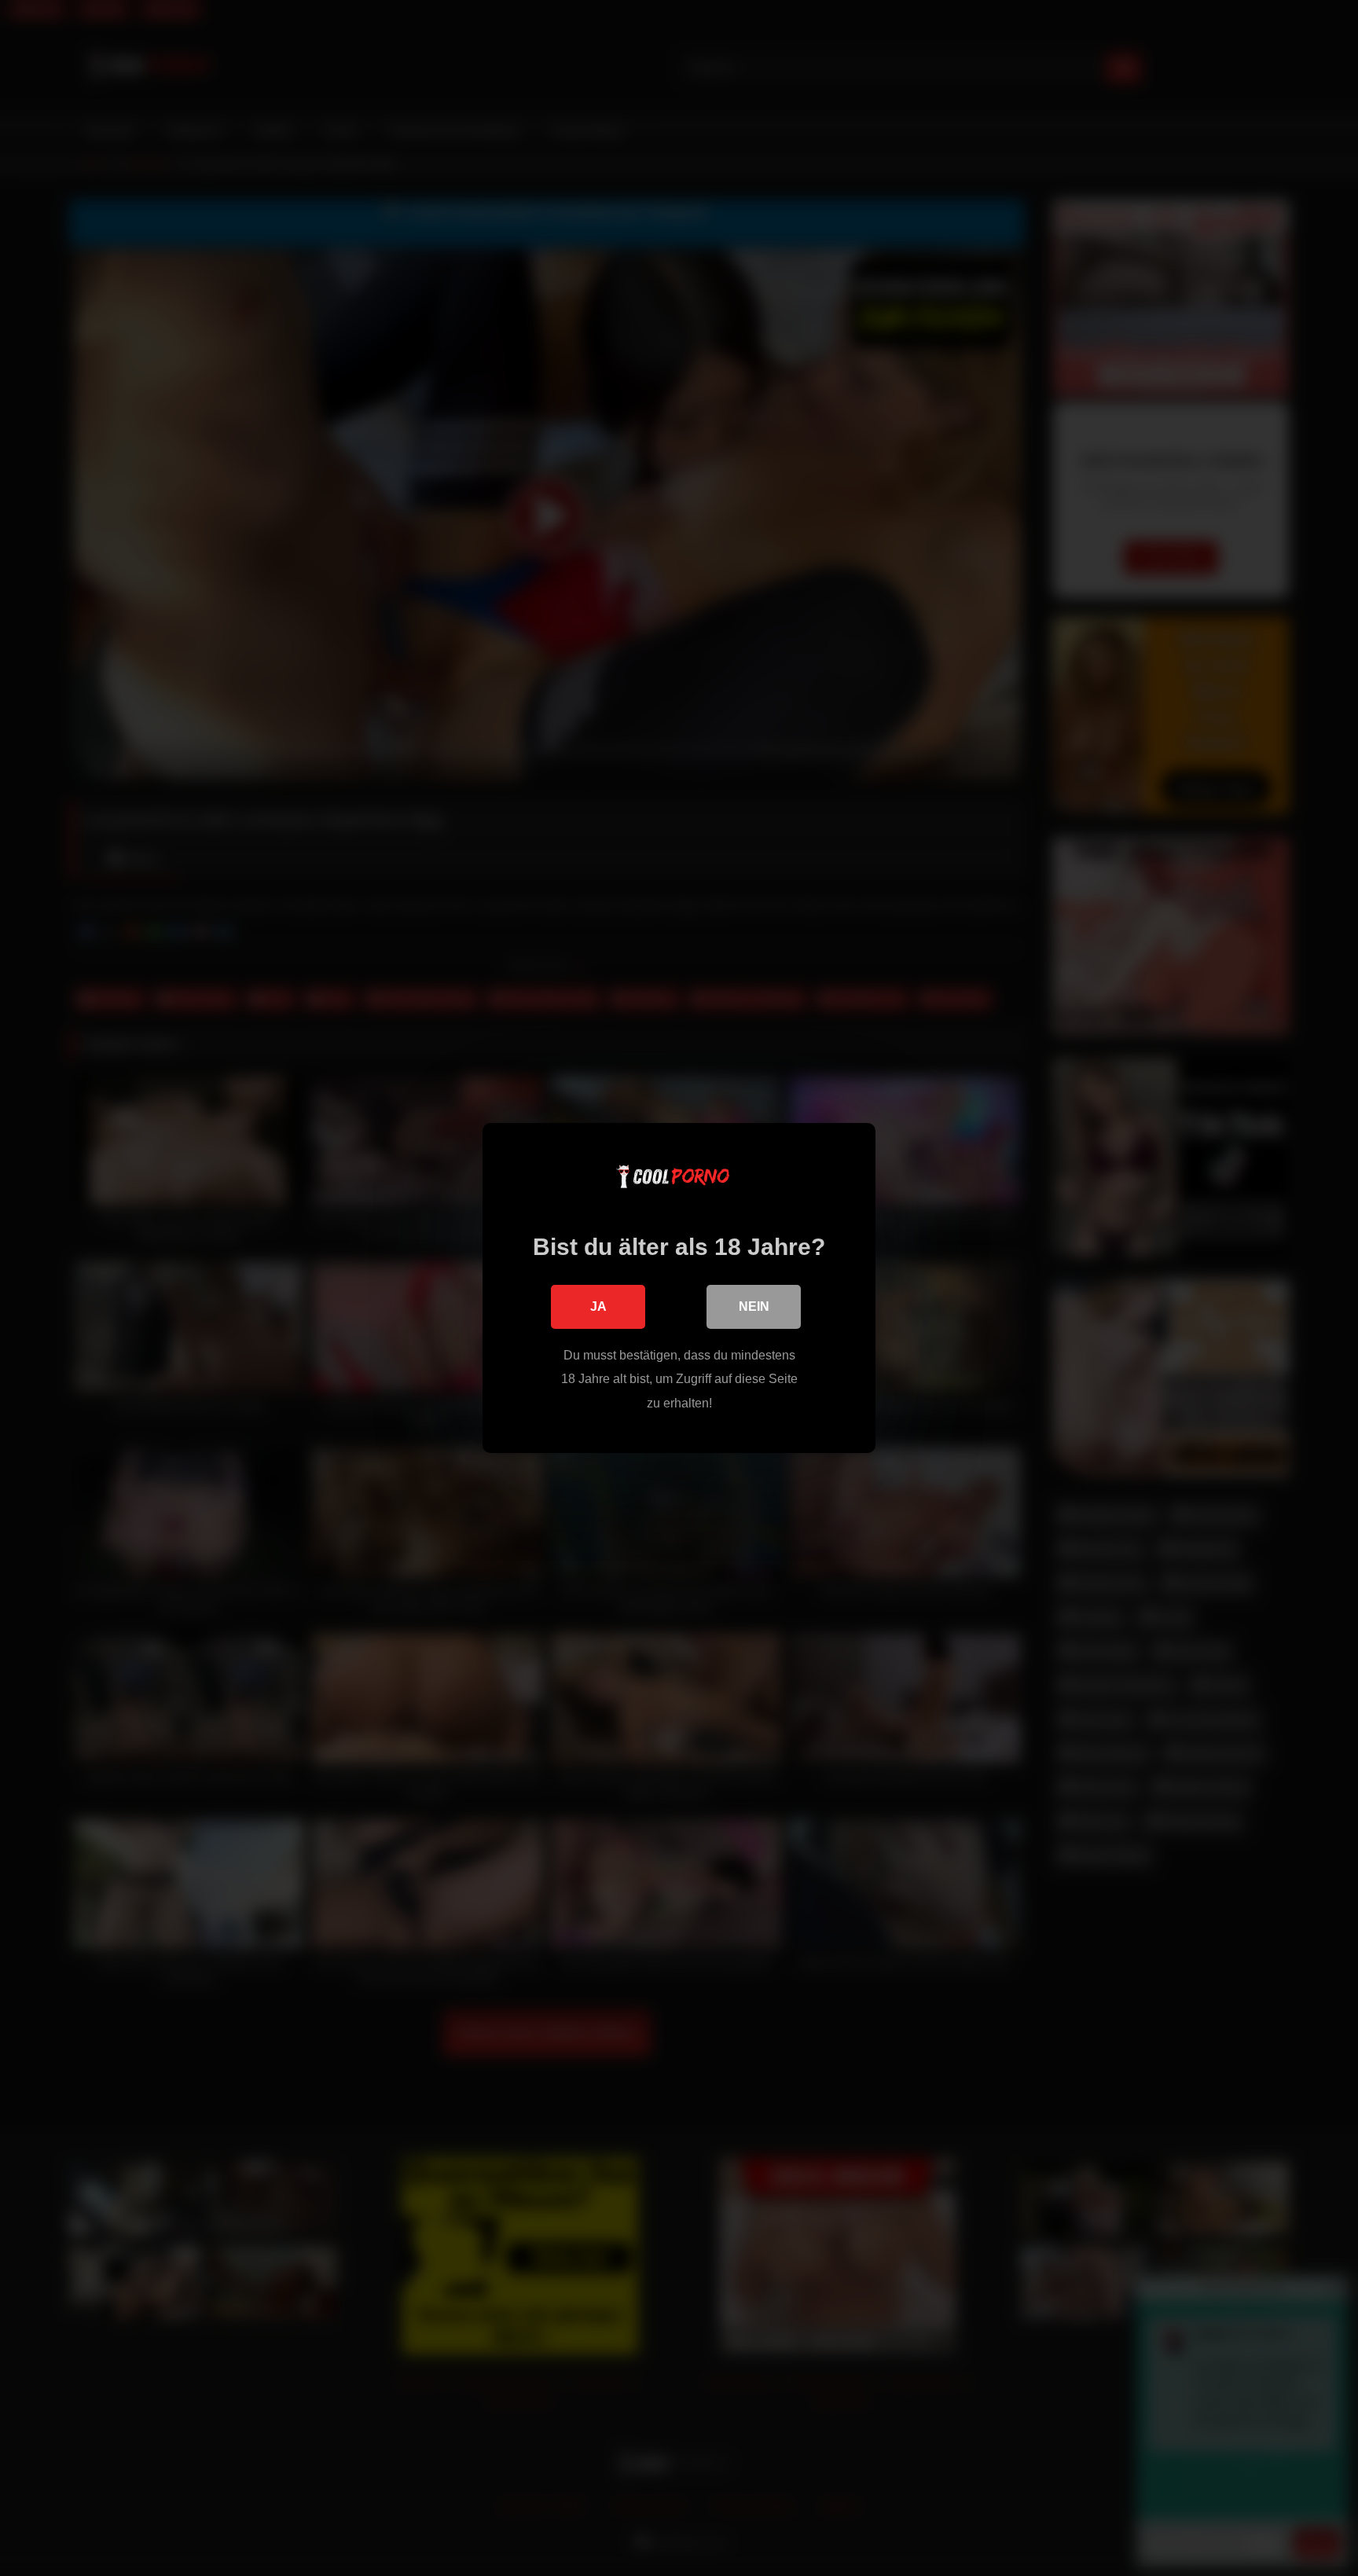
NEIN (754, 1306)
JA (598, 1306)
